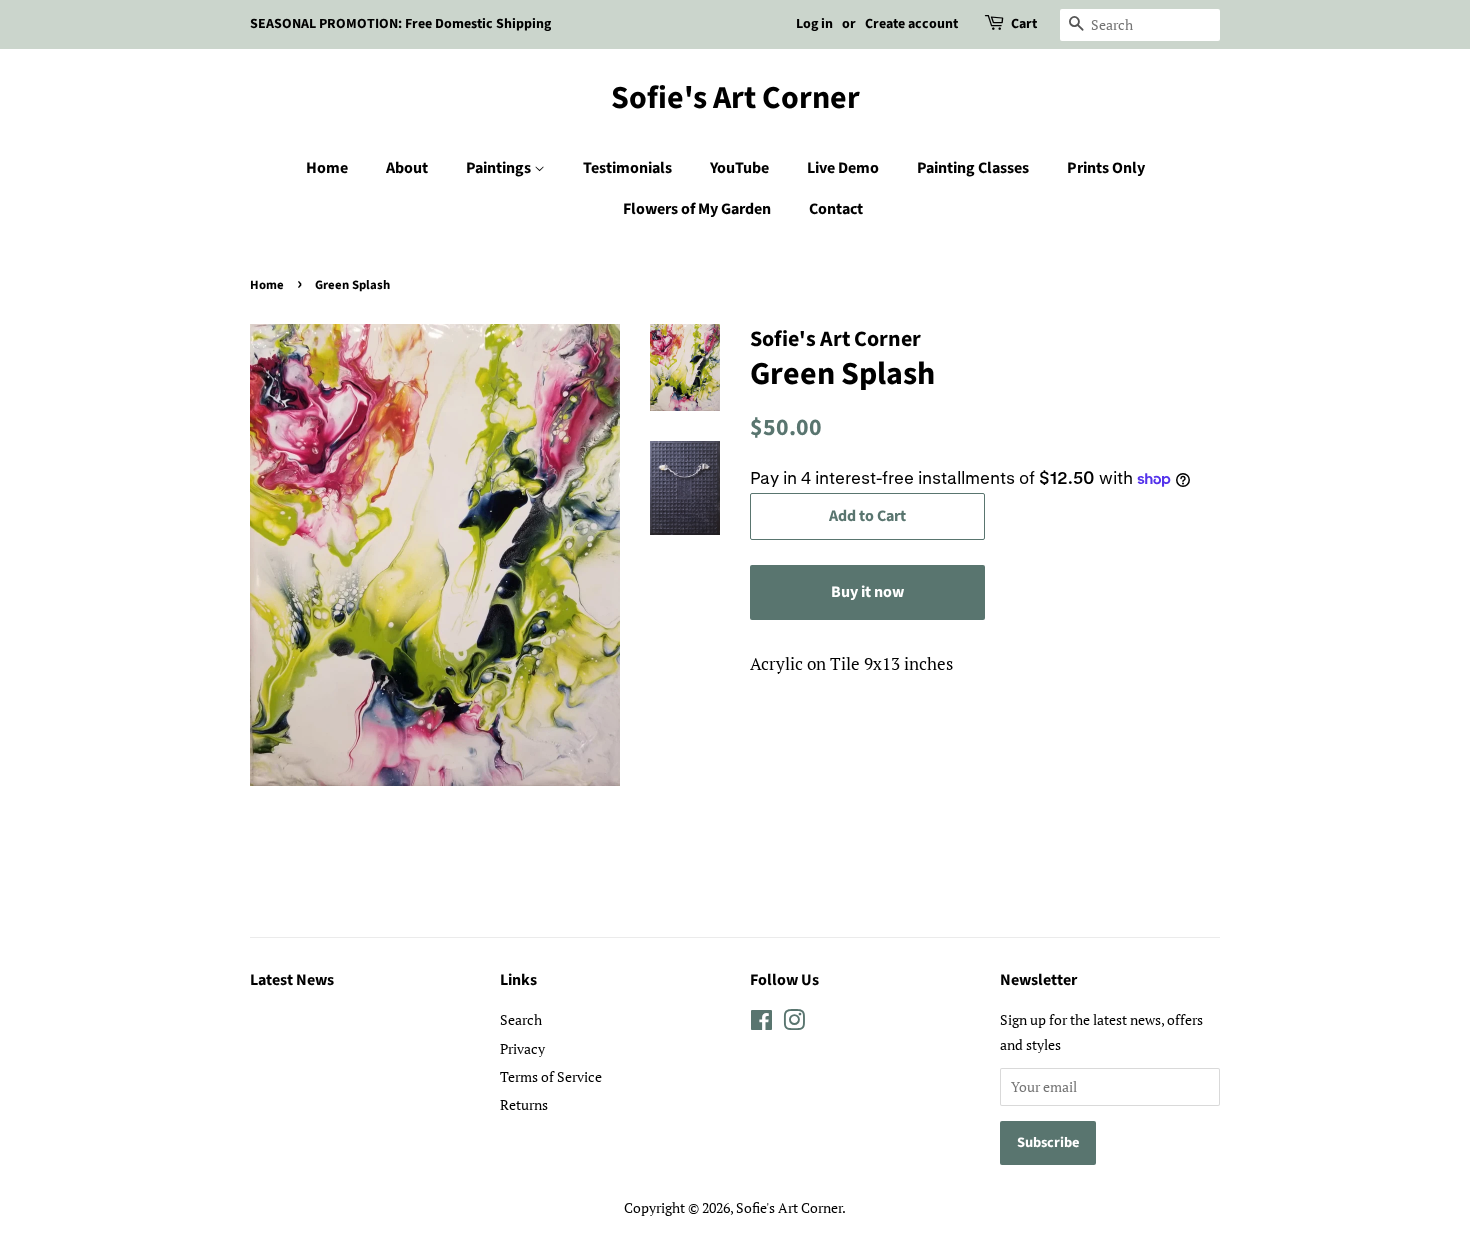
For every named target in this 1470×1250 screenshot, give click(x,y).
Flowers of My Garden (697, 209)
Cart (1024, 24)
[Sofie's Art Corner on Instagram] (794, 1023)
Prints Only (1106, 168)
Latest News (292, 980)
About (407, 168)
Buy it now (867, 592)
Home (327, 168)
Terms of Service (551, 1076)
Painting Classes (973, 168)
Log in (814, 24)
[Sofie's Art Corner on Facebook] (761, 1023)
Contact (836, 209)
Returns (524, 1104)
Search (521, 1019)
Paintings (500, 168)
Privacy (522, 1048)
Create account (911, 24)
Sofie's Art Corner (735, 98)
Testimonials (627, 168)
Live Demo (843, 168)
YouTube (739, 168)
